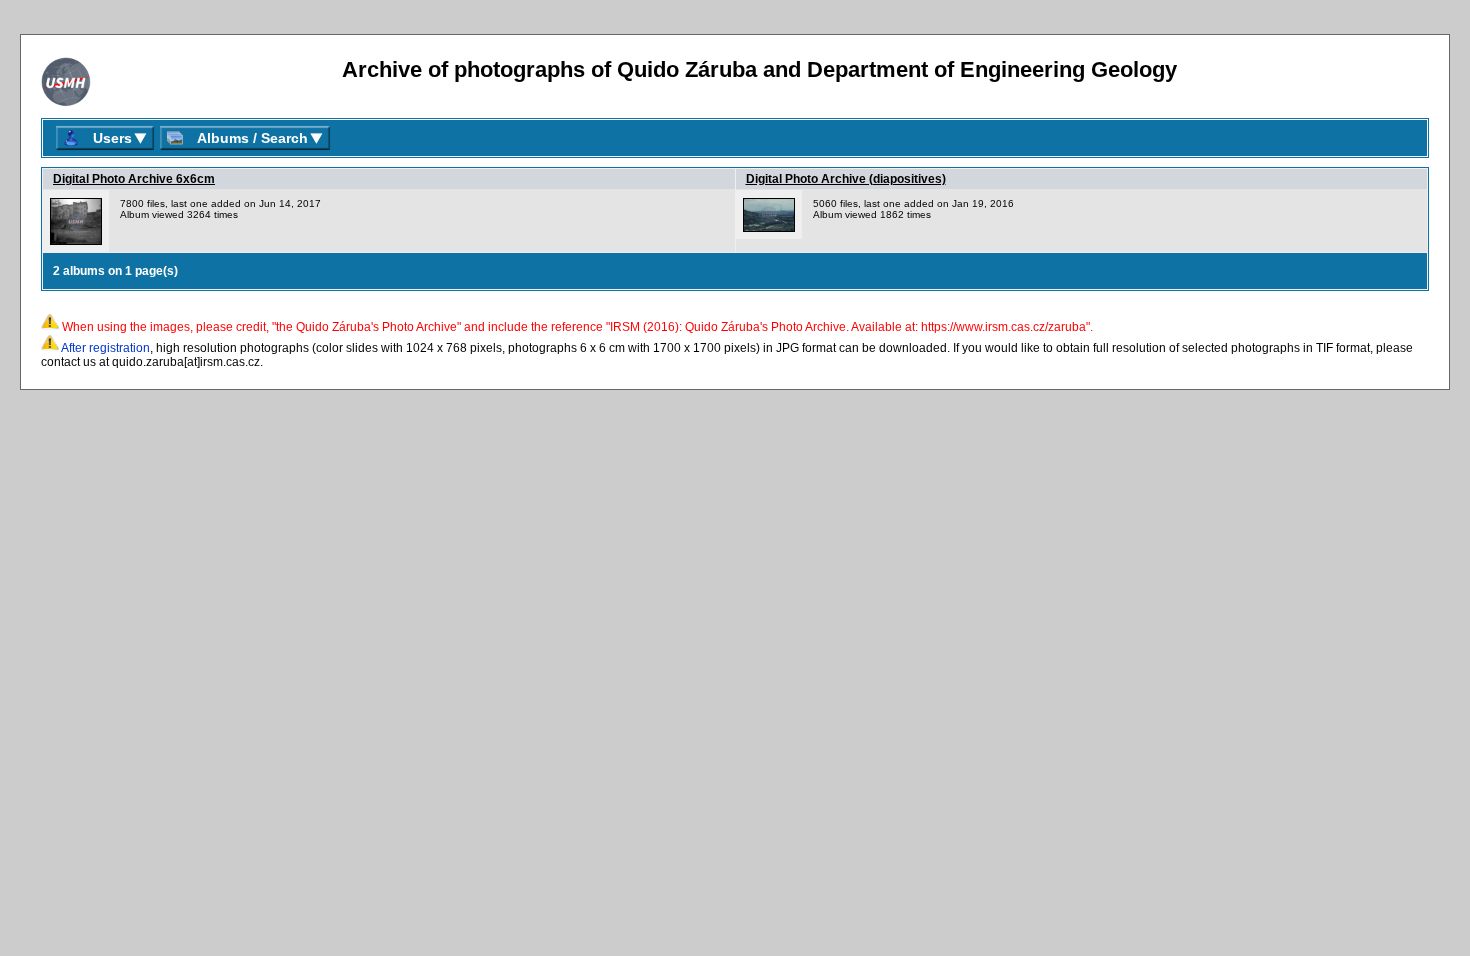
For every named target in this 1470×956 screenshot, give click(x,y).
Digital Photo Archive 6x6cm (134, 179)
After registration (105, 348)
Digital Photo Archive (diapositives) (846, 179)
